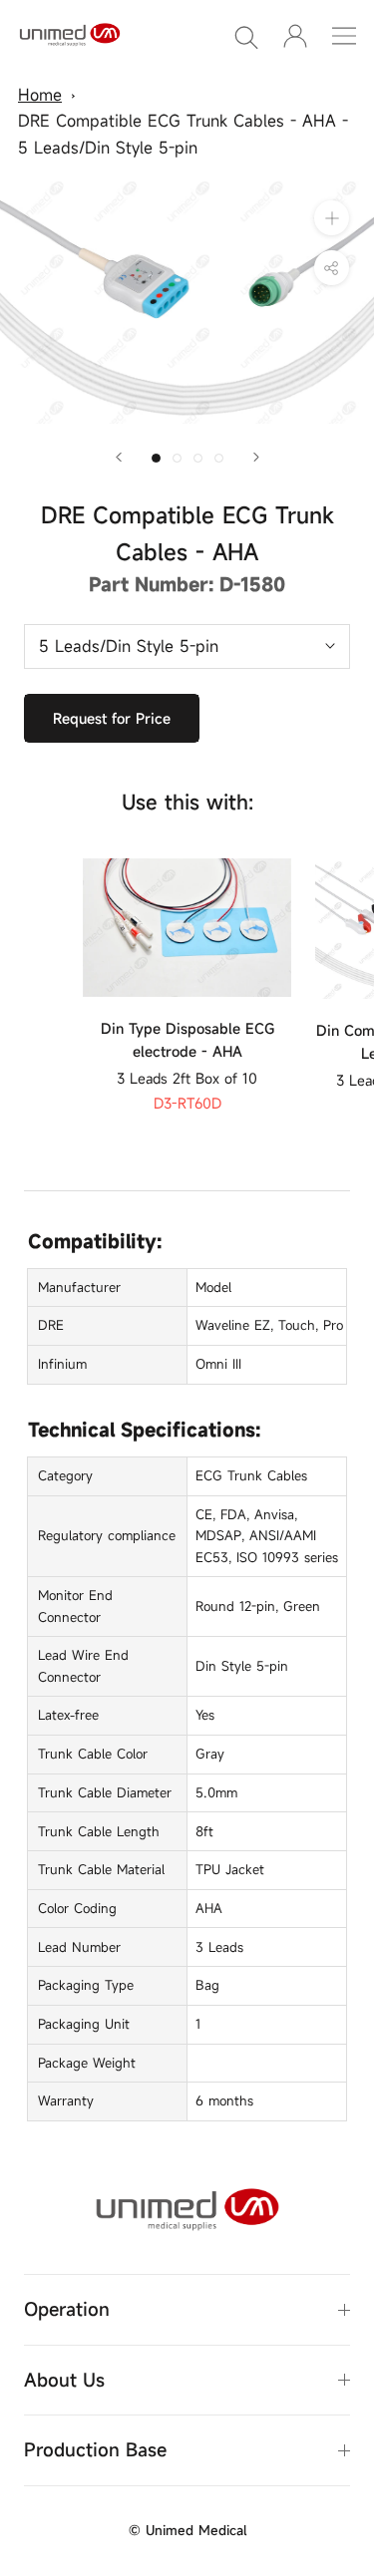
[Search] (246, 36)
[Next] (256, 457)
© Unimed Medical (187, 2530)
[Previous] (119, 457)
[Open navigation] (344, 36)
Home (40, 95)
